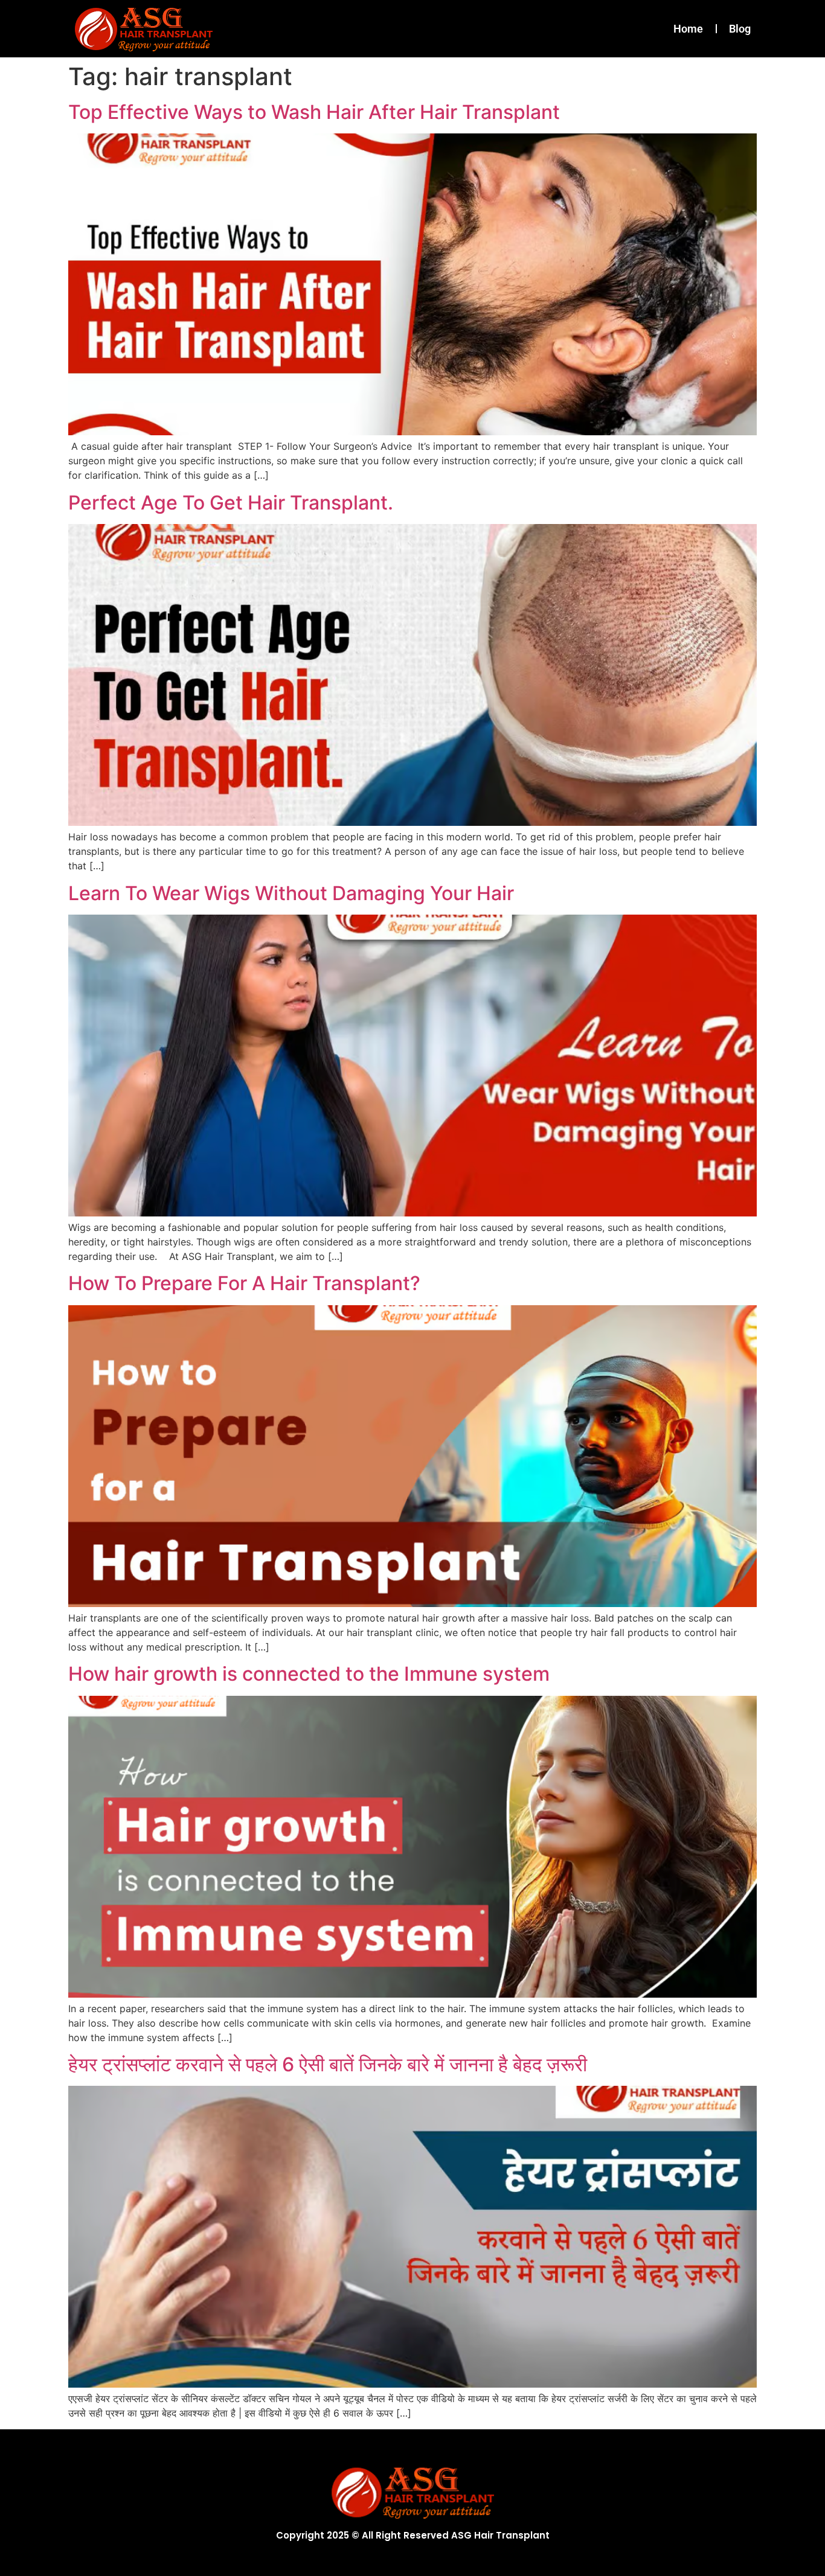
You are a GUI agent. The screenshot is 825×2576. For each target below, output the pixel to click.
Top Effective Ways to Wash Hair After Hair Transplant (314, 112)
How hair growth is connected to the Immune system (309, 1674)
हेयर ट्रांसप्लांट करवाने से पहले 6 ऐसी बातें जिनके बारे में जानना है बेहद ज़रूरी (328, 2064)
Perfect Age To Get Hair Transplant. (231, 503)
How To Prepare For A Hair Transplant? (244, 1283)
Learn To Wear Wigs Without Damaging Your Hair (291, 893)
